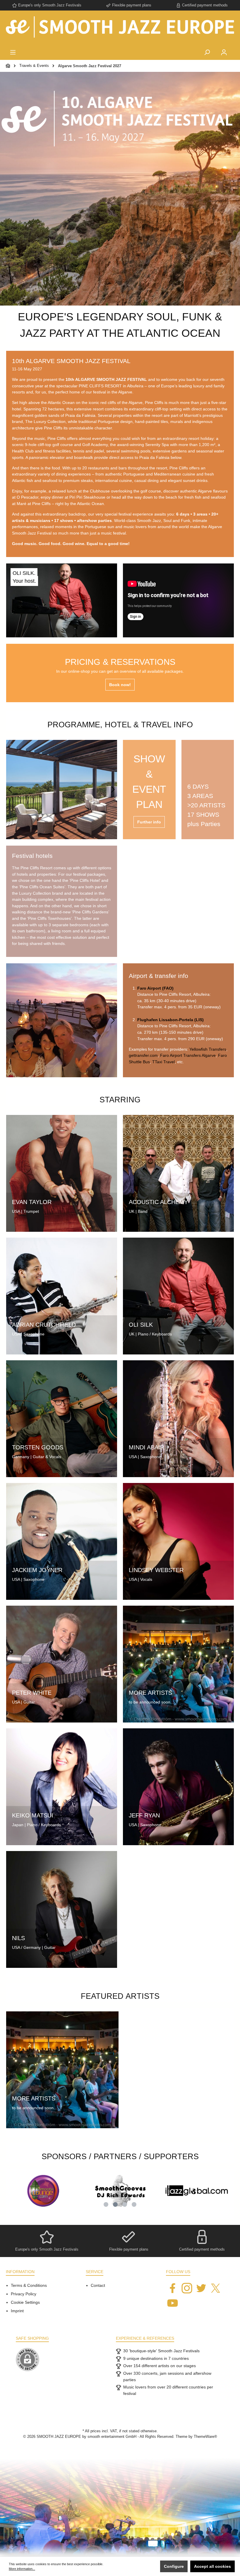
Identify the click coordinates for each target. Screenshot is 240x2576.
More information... (22, 2569)
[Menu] (13, 53)
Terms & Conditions (29, 2285)
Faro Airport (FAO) (155, 988)
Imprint (17, 2311)
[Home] (8, 66)
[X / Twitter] (216, 2288)
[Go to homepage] (120, 29)
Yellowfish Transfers (208, 1049)
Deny (148, 2566)
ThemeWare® (205, 2437)
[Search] (207, 53)
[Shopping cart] (236, 48)
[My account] (224, 53)
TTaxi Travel (163, 1062)
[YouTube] (173, 2303)
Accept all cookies (212, 2566)
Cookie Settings (25, 2302)
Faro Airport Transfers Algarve (188, 1055)
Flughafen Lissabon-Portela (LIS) (170, 1020)
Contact (98, 2285)
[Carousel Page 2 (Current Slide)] (115, 2204)
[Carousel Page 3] (125, 2204)
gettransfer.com (143, 1055)
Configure (174, 2566)
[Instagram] (187, 2288)
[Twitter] (201, 2288)
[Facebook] (173, 2288)
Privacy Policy (24, 2294)
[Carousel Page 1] (106, 2204)
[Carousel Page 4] (134, 2204)
